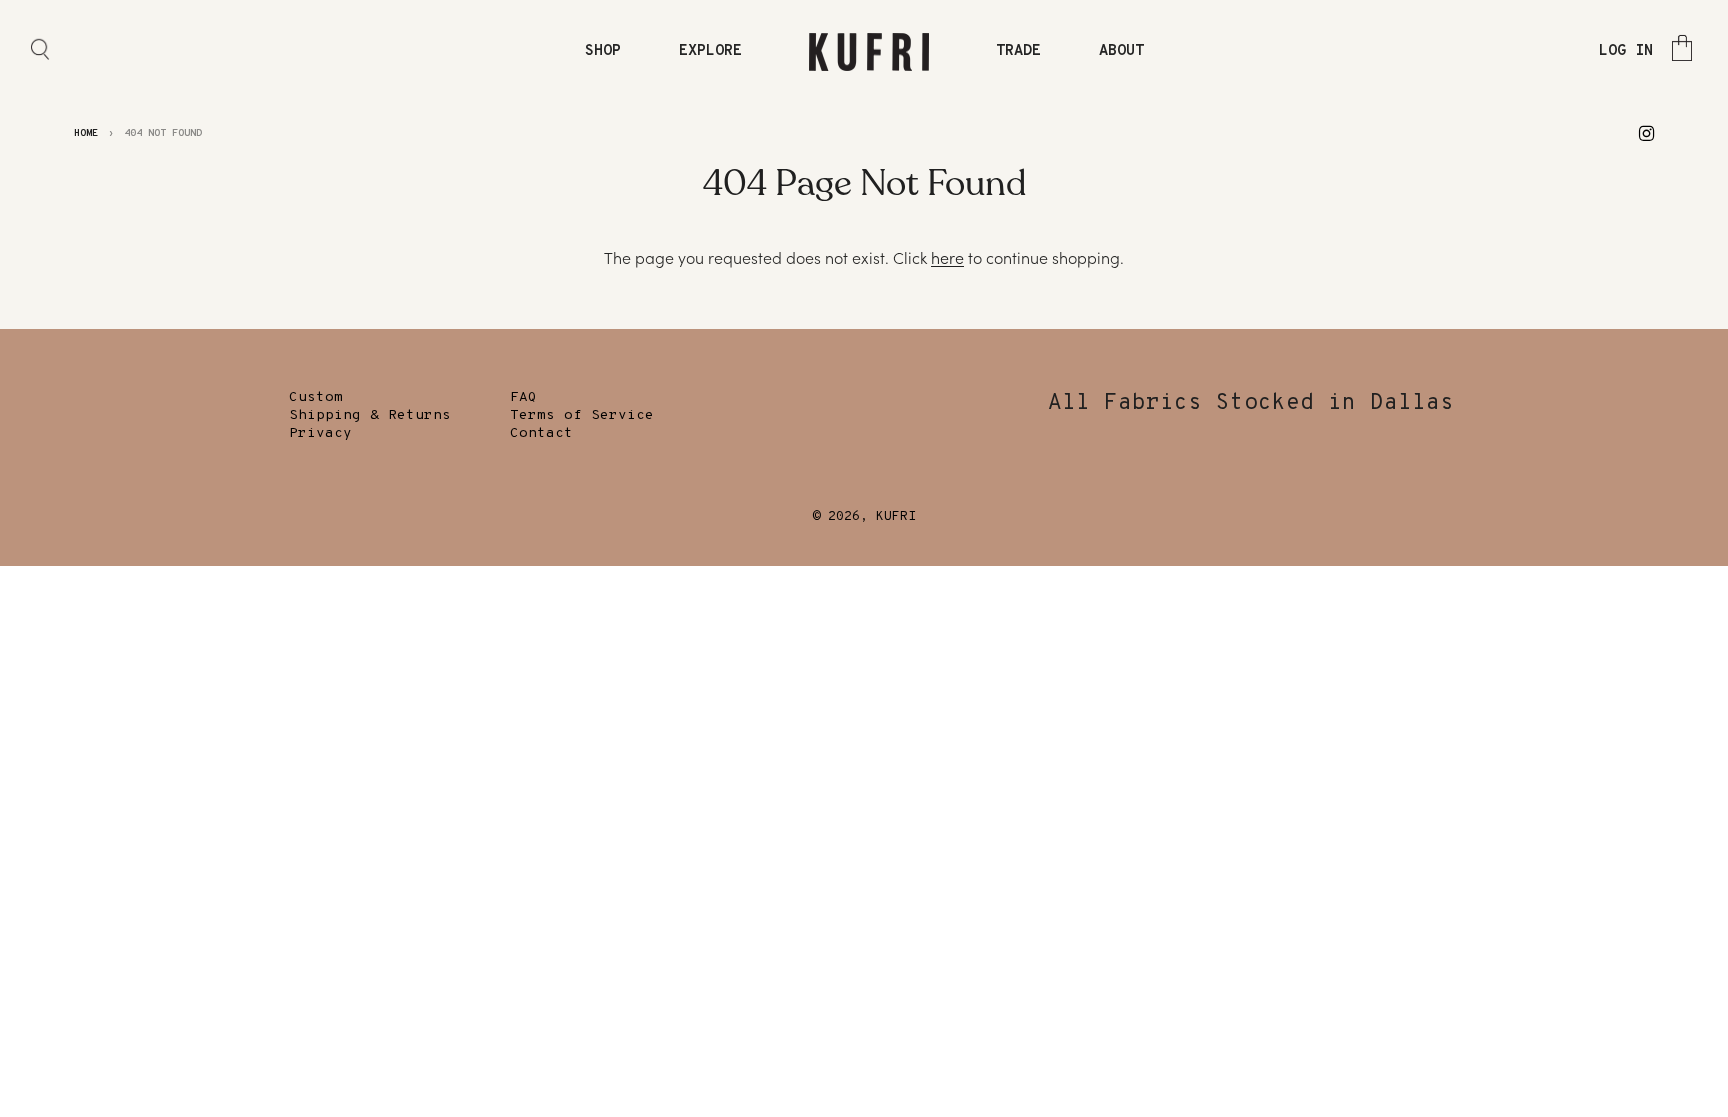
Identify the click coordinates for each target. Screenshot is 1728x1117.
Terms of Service (582, 415)
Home (86, 133)
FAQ (523, 397)
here (947, 258)
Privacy (320, 433)
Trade (1018, 51)
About (1121, 51)
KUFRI (896, 517)
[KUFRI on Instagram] (1646, 132)
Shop (603, 51)
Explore (710, 51)
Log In (1626, 51)
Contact (541, 433)
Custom (316, 397)
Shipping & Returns (370, 415)
